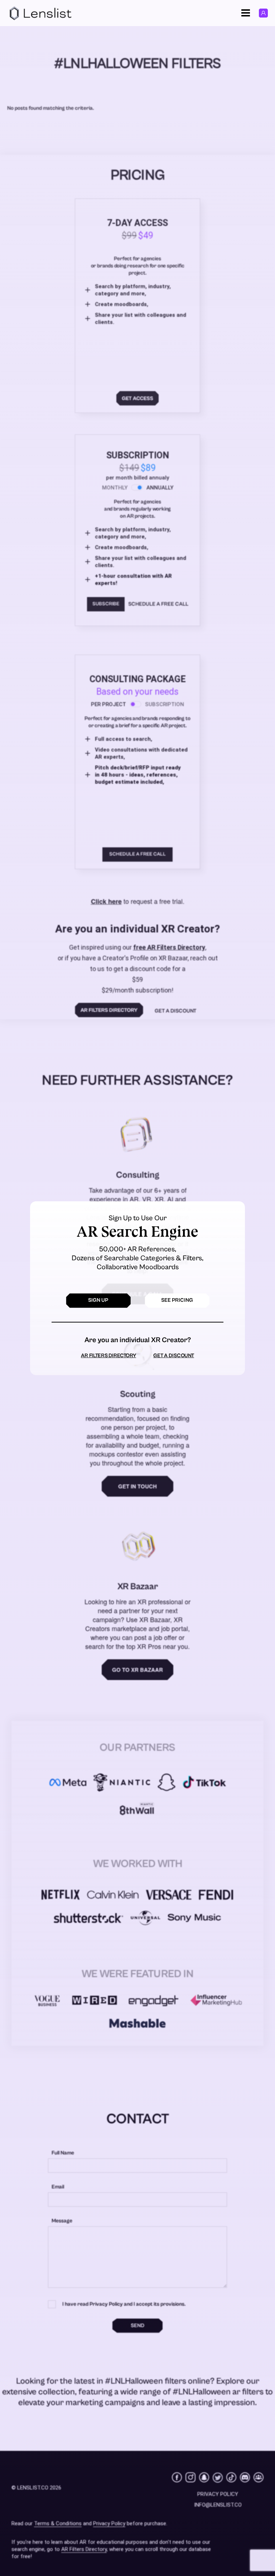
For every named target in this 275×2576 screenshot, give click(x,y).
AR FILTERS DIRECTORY (108, 1356)
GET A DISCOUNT (174, 1356)
